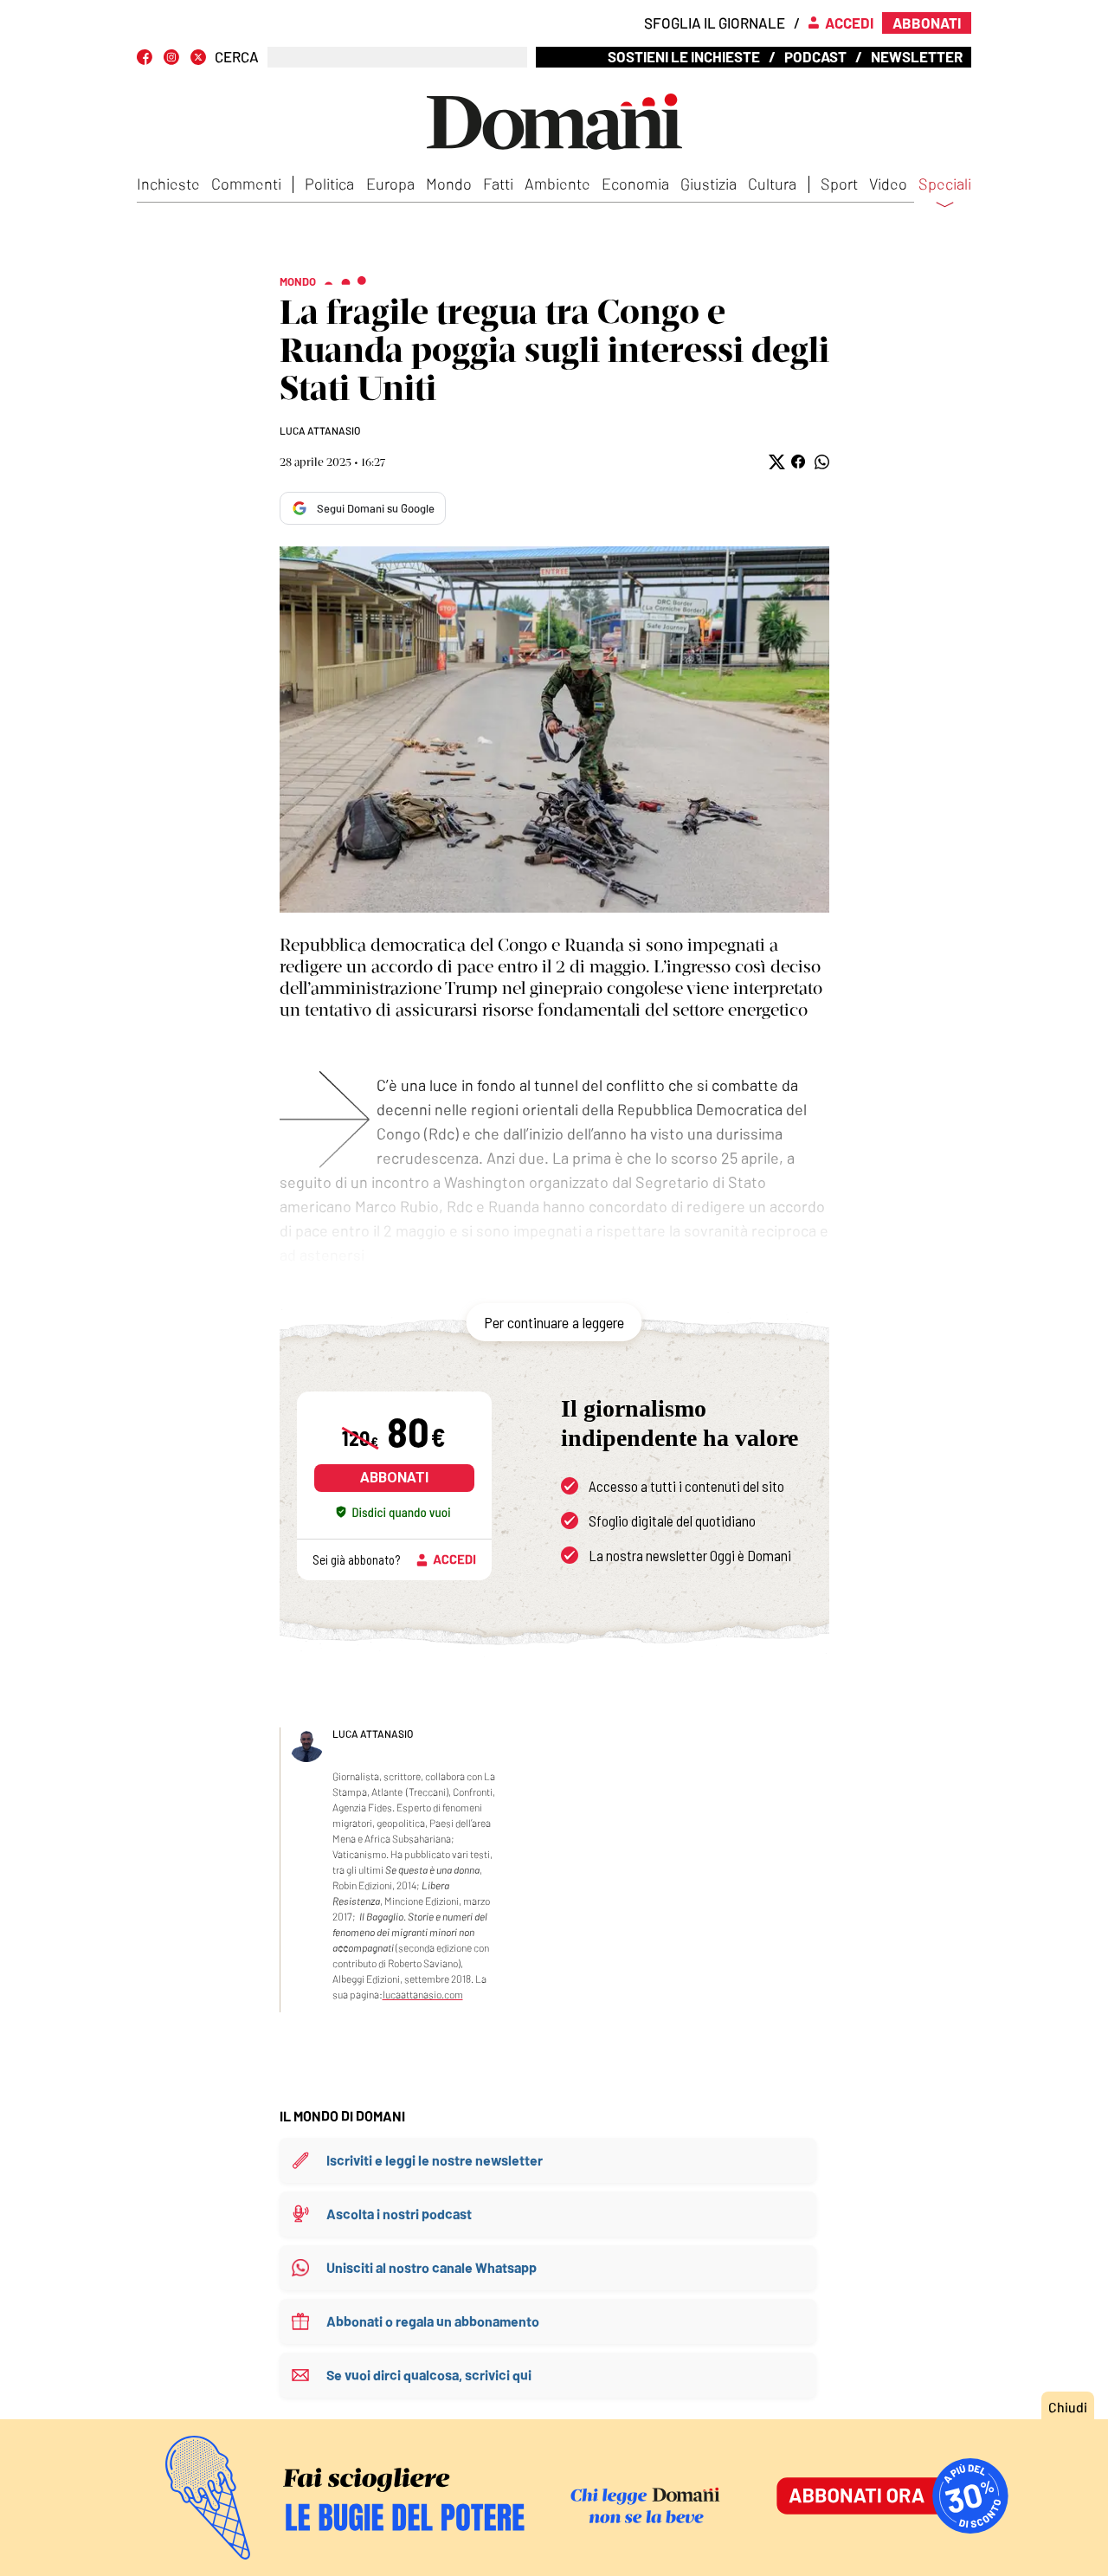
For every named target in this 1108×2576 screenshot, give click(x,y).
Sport (839, 184)
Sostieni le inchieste (684, 56)
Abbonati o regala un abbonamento (433, 2321)
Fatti (498, 184)
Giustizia (709, 184)
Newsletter (917, 56)
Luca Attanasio (320, 430)
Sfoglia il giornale (715, 23)
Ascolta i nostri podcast (399, 2214)
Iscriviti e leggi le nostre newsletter (435, 2160)
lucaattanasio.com (423, 1994)
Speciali (945, 184)
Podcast (815, 56)
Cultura (772, 184)
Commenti (246, 184)
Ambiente (557, 184)
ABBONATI (394, 1478)
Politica (329, 184)
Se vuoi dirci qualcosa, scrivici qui (429, 2375)
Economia (635, 184)
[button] (775, 462)
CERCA (237, 57)
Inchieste (168, 184)
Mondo (449, 184)
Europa (390, 184)
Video (888, 184)
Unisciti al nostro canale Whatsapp (432, 2267)
